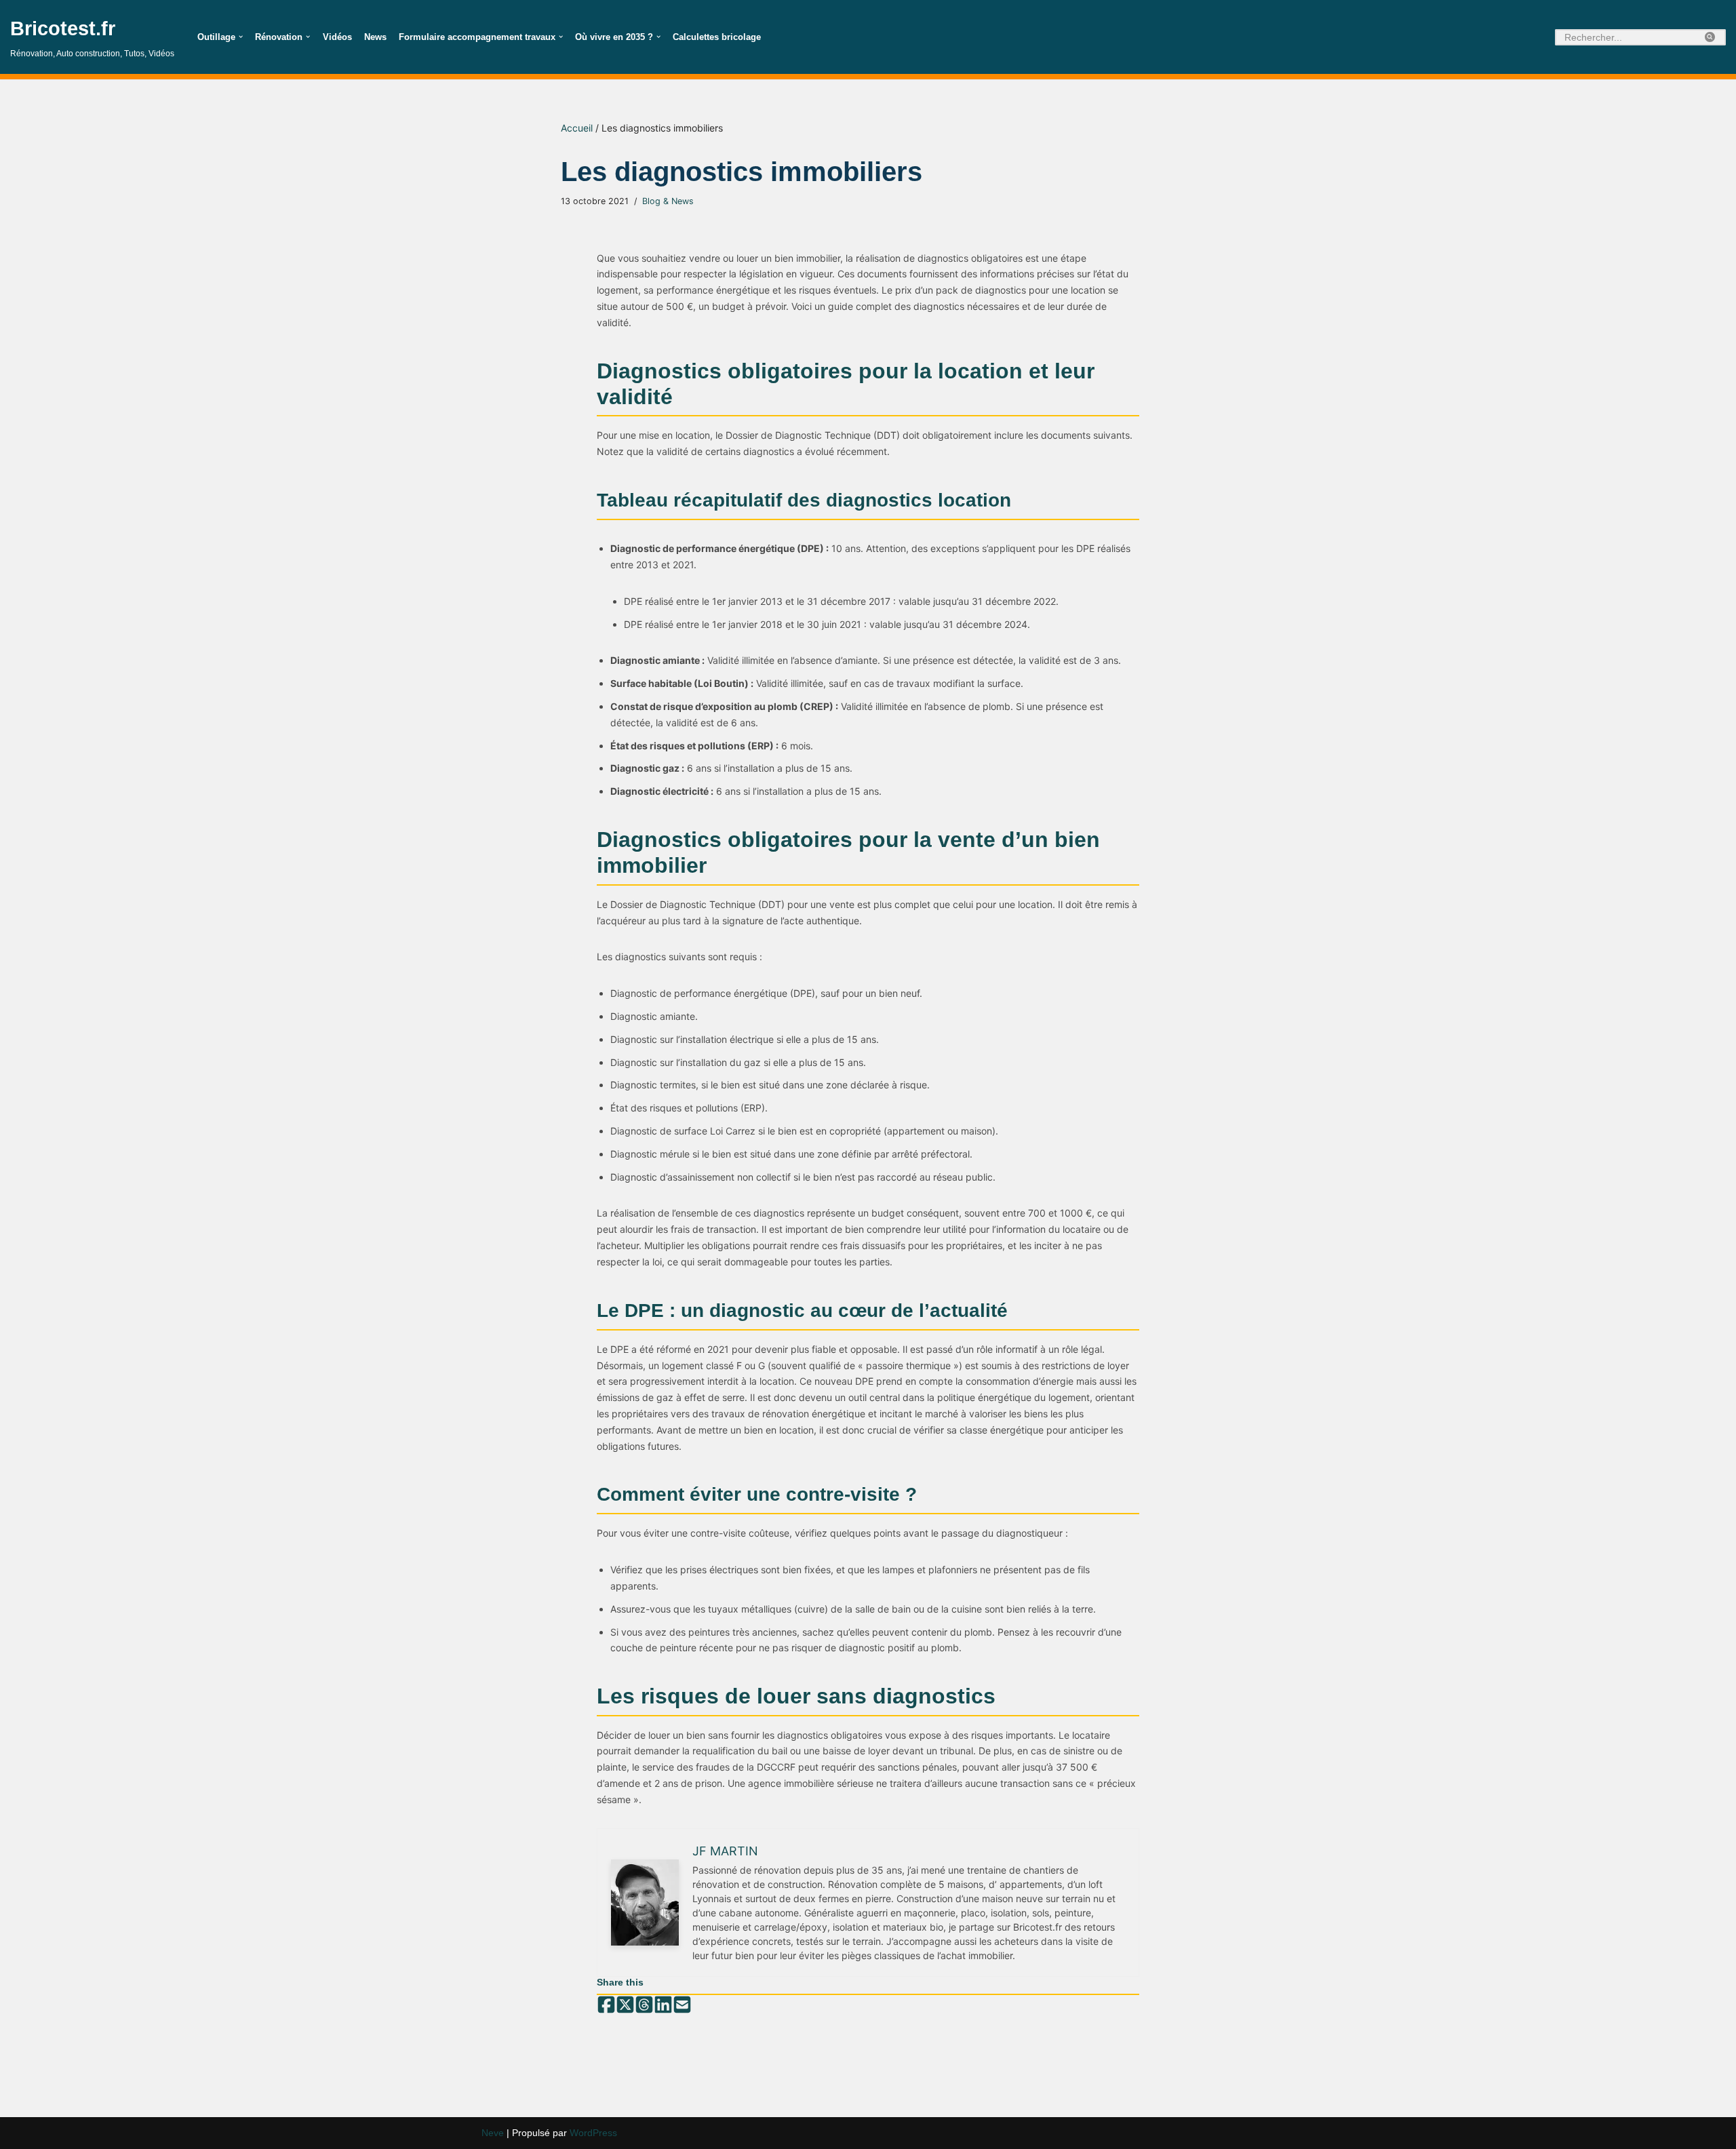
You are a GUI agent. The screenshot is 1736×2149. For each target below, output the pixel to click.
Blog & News (668, 201)
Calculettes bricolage (717, 37)
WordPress (593, 2133)
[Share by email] (682, 2005)
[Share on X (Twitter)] (625, 2005)
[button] (241, 37)
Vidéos (337, 37)
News (375, 37)
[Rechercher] (1711, 37)
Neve (493, 2133)
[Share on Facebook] (606, 2005)
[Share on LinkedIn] (663, 2005)
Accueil (577, 128)
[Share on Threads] (644, 2005)
